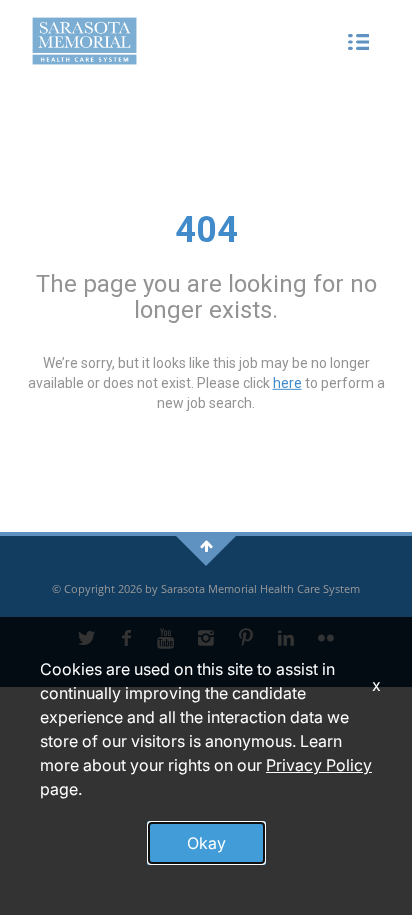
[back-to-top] (206, 545)
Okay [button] (206, 843)
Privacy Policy (319, 765)
